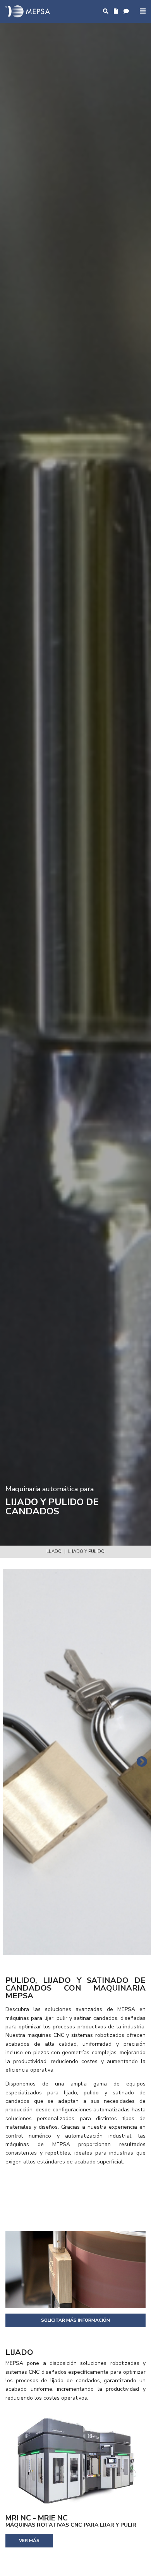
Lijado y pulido (86, 1552)
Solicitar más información (75, 2320)
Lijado (54, 1552)
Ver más (29, 2540)
